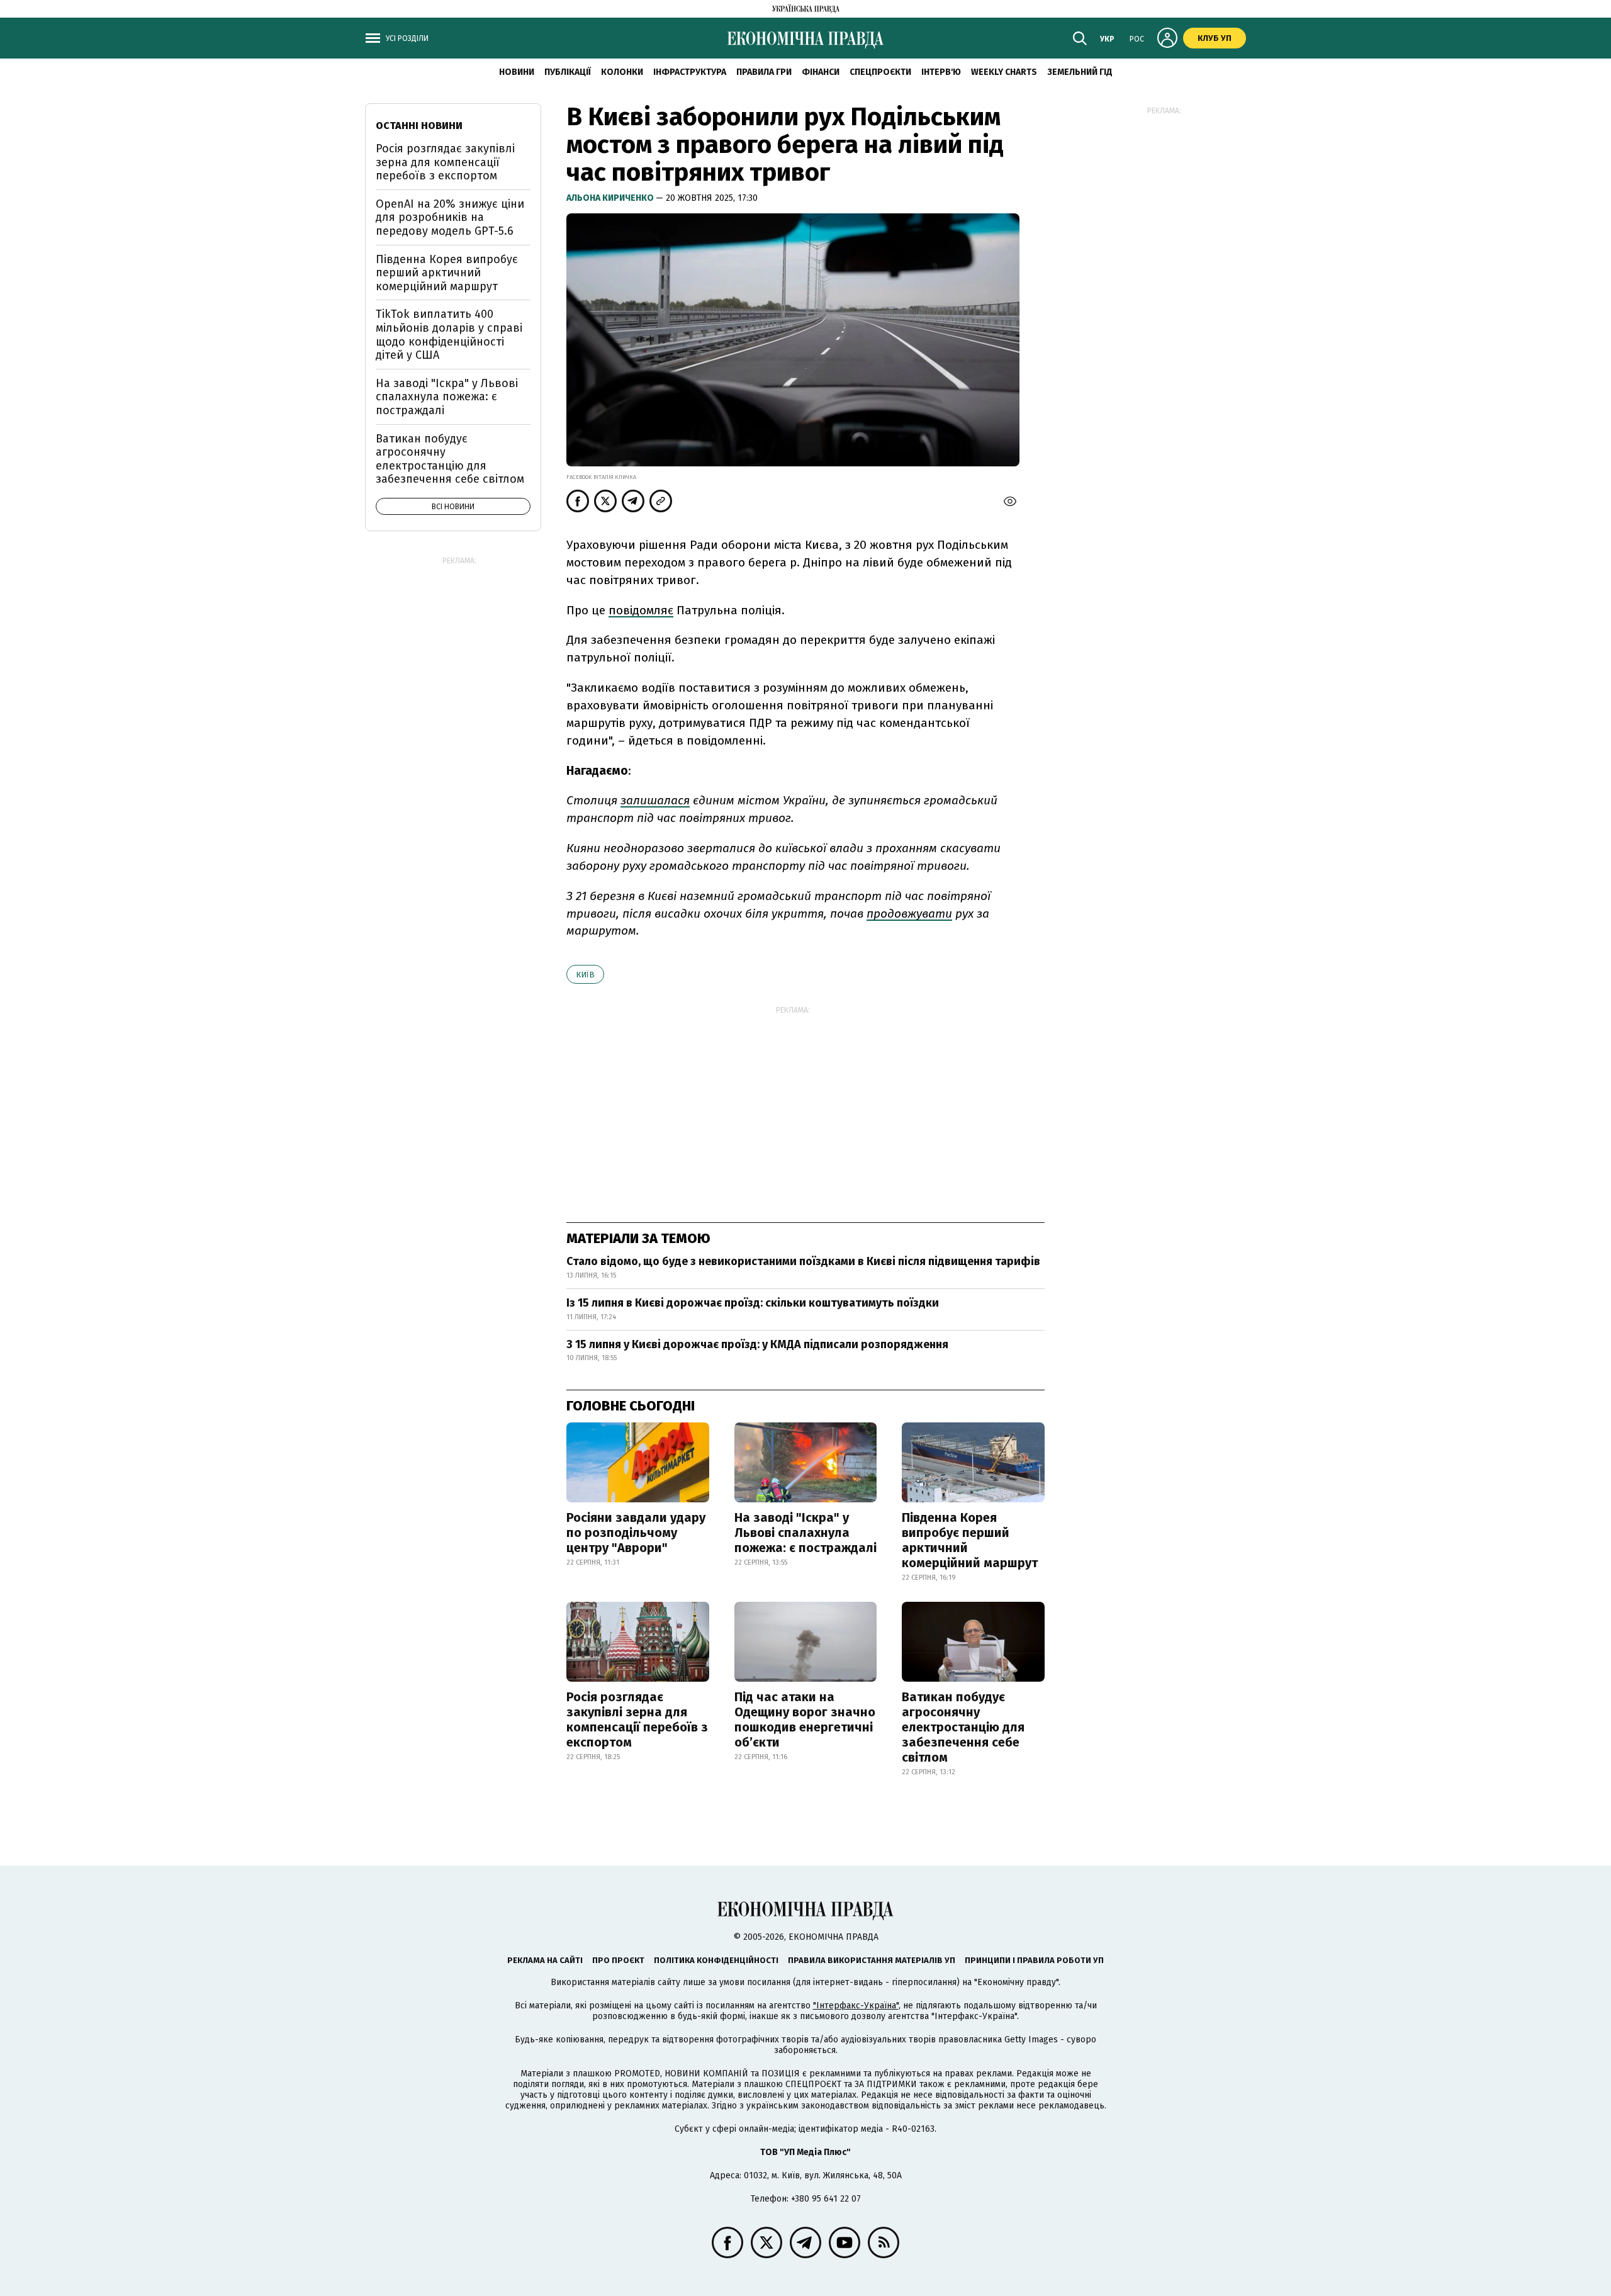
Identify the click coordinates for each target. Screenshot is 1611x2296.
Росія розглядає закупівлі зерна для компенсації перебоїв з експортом (637, 1719)
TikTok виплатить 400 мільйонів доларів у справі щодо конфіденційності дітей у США (449, 335)
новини (517, 72)
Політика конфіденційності (716, 1960)
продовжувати (909, 914)
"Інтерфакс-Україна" (856, 2006)
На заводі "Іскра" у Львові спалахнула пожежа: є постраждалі (805, 1533)
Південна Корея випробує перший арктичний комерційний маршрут (970, 1540)
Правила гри (764, 72)
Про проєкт (618, 1960)
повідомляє (641, 610)
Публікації (568, 72)
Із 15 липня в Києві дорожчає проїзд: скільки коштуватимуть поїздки (753, 1303)
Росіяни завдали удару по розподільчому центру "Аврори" (636, 1533)
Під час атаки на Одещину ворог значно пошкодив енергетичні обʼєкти (805, 1719)
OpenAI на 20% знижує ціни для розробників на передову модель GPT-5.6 (450, 217)
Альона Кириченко (611, 198)
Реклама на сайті (545, 1960)
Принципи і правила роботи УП (1034, 1960)
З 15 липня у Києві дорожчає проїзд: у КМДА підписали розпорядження (757, 1344)
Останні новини (419, 126)
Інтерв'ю (941, 72)
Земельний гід (1080, 72)
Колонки (622, 72)
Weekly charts (1004, 72)
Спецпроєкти (880, 72)
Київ (585, 975)
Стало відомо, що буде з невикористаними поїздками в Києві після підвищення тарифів (803, 1261)
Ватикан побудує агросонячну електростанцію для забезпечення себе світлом (963, 1727)
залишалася (655, 800)
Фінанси (821, 72)
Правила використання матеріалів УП (872, 1960)
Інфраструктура (690, 72)
